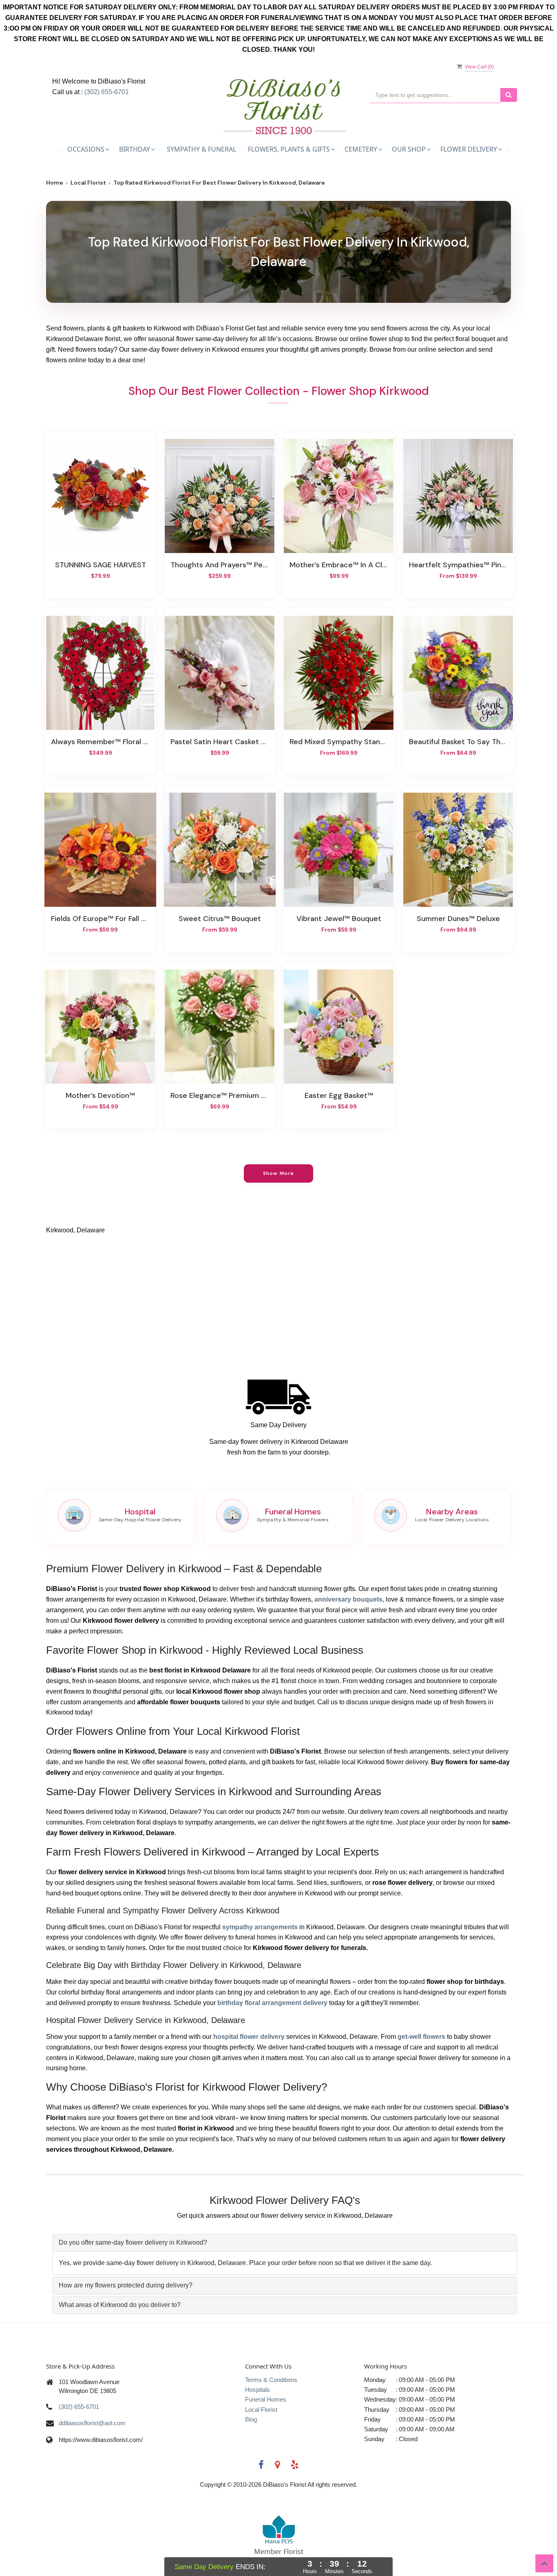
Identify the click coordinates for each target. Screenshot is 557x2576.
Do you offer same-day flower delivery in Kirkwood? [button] (133, 2242)
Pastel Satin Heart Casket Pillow (220, 742)
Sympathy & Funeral (201, 149)
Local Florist (88, 183)
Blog (251, 2419)
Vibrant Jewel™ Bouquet (339, 919)
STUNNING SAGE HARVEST (101, 565)
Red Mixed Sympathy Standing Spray (339, 742)
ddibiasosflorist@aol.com (92, 2423)
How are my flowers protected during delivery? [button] (126, 2285)
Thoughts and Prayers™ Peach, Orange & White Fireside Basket (220, 565)
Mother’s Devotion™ (100, 1095)
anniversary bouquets (348, 1599)
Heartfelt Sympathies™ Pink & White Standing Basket (458, 565)
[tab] (285, 2243)
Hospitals (258, 2390)
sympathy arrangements (260, 1927)
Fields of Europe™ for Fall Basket (100, 919)
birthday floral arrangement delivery (272, 2003)
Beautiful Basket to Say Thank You (458, 742)
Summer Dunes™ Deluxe (458, 919)
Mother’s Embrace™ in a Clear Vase (339, 565)
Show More (279, 1173)
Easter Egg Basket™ (339, 1095)
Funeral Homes (266, 2399)
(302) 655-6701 (107, 92)
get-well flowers (421, 2037)
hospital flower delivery (249, 2037)
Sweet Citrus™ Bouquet (220, 919)
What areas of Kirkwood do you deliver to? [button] (120, 2305)
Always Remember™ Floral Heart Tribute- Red (100, 742)
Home (55, 183)
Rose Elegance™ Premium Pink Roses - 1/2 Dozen (220, 1095)
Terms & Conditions (271, 2380)
